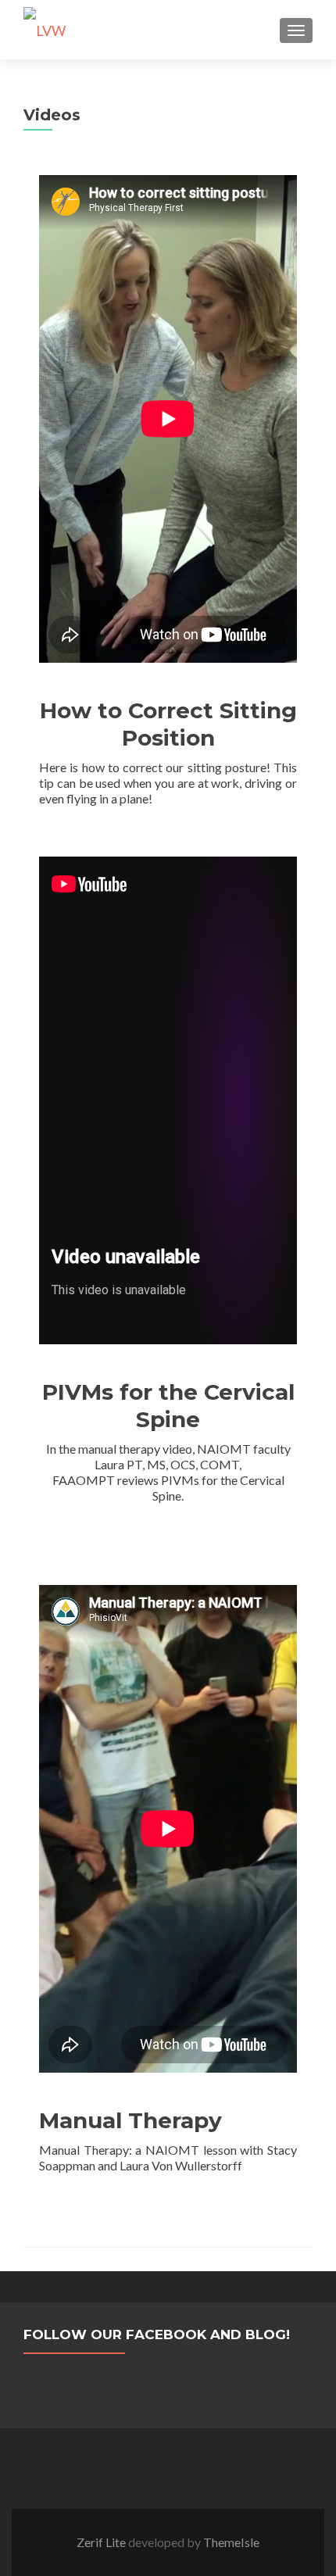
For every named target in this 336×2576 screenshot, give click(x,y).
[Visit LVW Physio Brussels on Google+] (186, 2386)
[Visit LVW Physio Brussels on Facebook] (149, 2386)
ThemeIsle (231, 2542)
